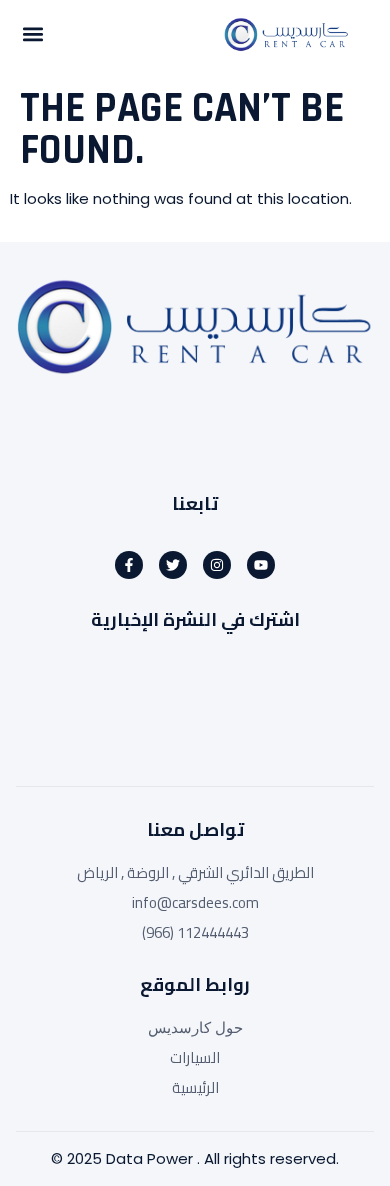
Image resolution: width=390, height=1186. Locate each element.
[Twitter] (173, 565)
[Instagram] (217, 565)
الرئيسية (195, 1088)
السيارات (195, 1058)
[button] (32, 34)
